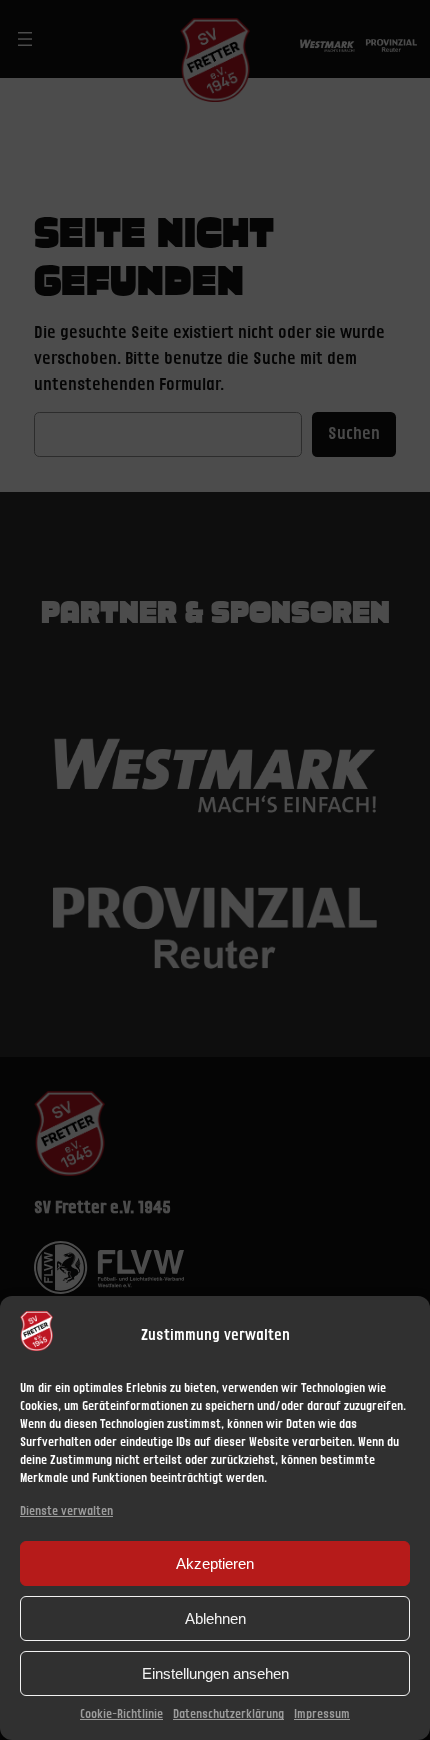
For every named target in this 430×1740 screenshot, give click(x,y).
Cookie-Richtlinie (121, 1714)
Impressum (322, 1714)
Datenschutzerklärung (228, 1714)
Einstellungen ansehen (215, 1673)
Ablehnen (215, 1618)
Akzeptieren (215, 1563)
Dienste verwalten (66, 1511)
